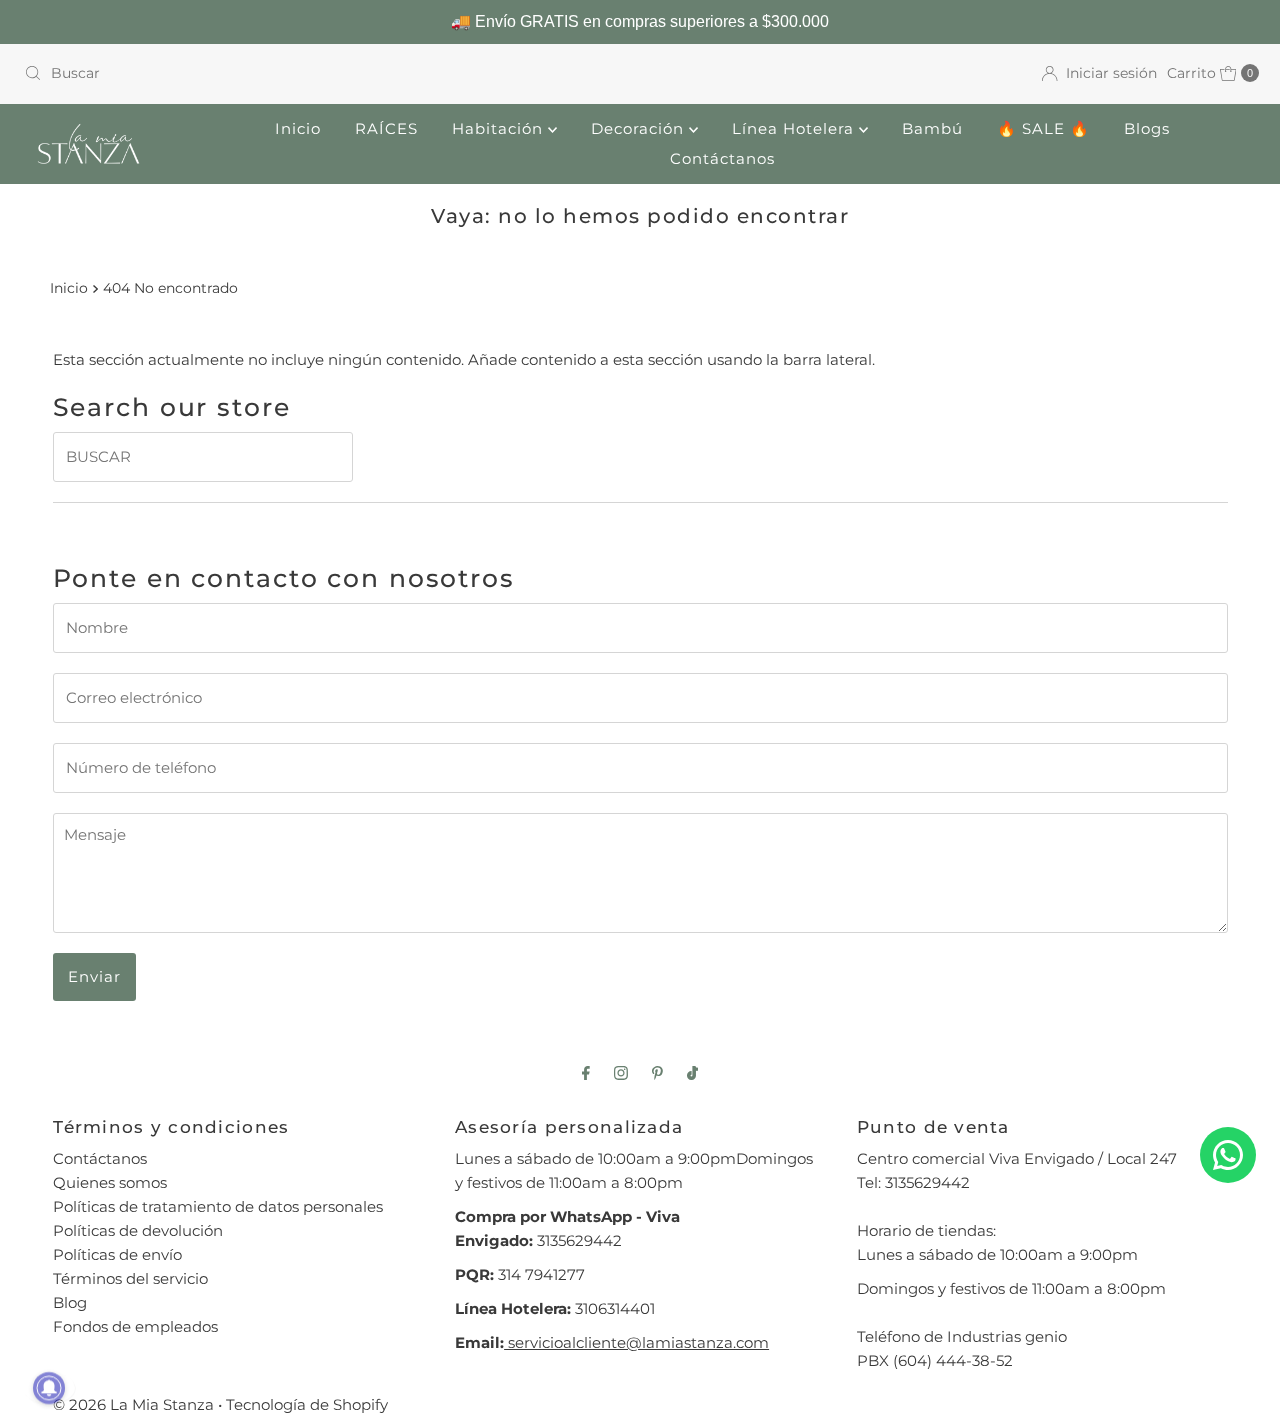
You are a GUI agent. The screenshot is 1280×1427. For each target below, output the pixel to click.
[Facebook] (586, 1073)
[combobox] (324, 73)
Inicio (298, 128)
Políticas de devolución (138, 1230)
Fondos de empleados (135, 1326)
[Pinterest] (657, 1073)
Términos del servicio (130, 1278)
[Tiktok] (692, 1073)
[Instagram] (621, 1073)
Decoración (640, 128)
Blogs (1147, 128)
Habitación (500, 128)
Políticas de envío (117, 1254)
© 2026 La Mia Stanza (133, 1404)
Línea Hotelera (795, 128)
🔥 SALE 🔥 (1043, 128)
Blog (70, 1302)
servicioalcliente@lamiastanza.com (636, 1342)
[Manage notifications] (49, 1388)
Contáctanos (722, 158)
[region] (640, 22)
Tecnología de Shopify (307, 1404)
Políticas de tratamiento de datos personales (218, 1206)
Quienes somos (110, 1182)
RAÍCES (386, 128)
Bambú (932, 128)
